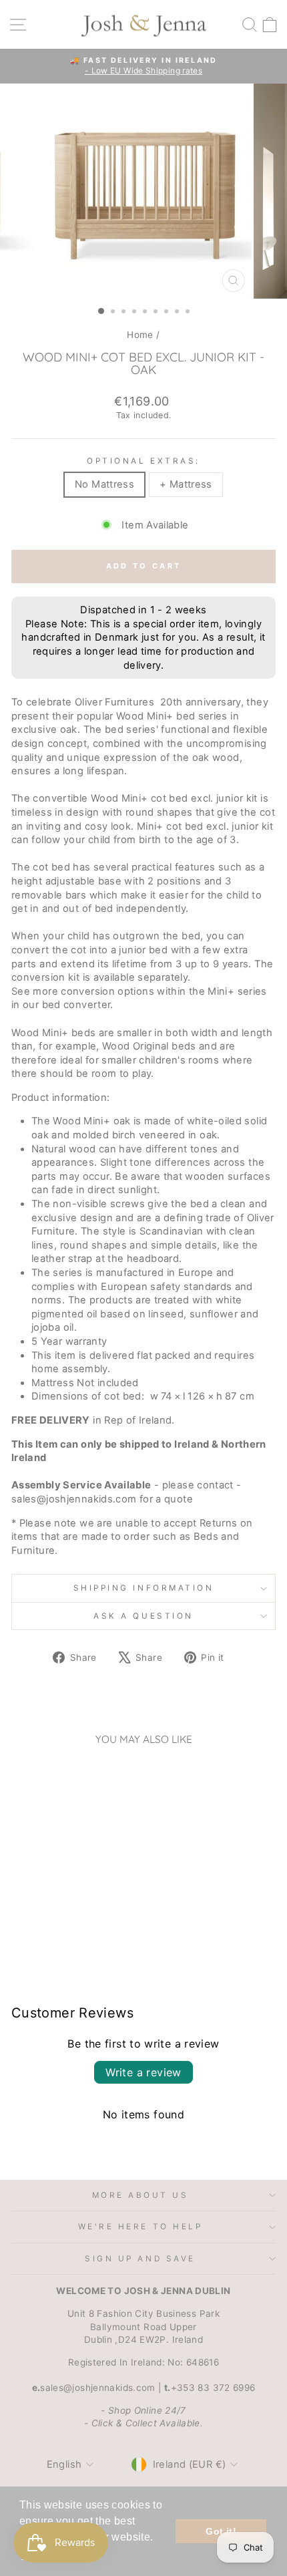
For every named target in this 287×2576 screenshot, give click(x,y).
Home (140, 335)
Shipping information (144, 1588)
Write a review (143, 2072)
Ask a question (143, 1616)
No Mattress (104, 484)
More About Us (140, 2195)
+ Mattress (186, 484)
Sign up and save (140, 2259)
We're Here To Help (140, 2227)
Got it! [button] (221, 2531)
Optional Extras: (143, 461)
